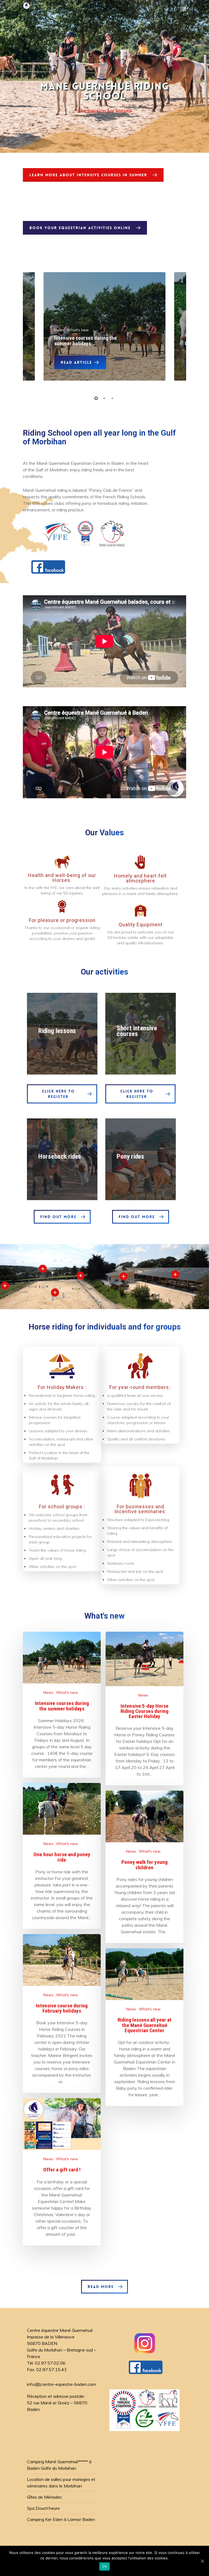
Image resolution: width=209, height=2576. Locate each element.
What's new (67, 1692)
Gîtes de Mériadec (44, 2497)
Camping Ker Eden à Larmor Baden (61, 2519)
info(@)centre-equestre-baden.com (61, 2384)
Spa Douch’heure (43, 2508)
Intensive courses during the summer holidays (85, 341)
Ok (104, 2566)
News (48, 1692)
